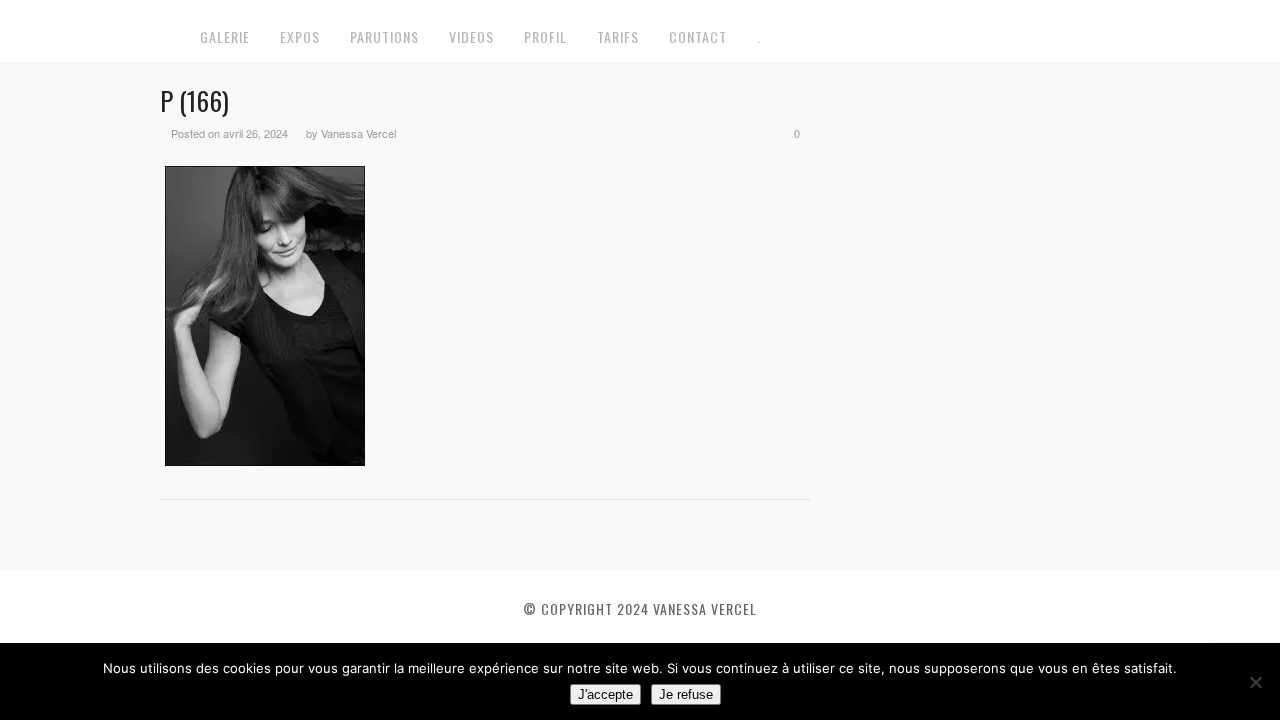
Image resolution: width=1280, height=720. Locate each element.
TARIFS (618, 36)
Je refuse (686, 694)
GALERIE (225, 36)
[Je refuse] (1255, 682)
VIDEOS (471, 36)
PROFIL (545, 36)
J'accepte (605, 694)
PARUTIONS (384, 36)
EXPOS (300, 36)
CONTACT (698, 36)
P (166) (194, 100)
